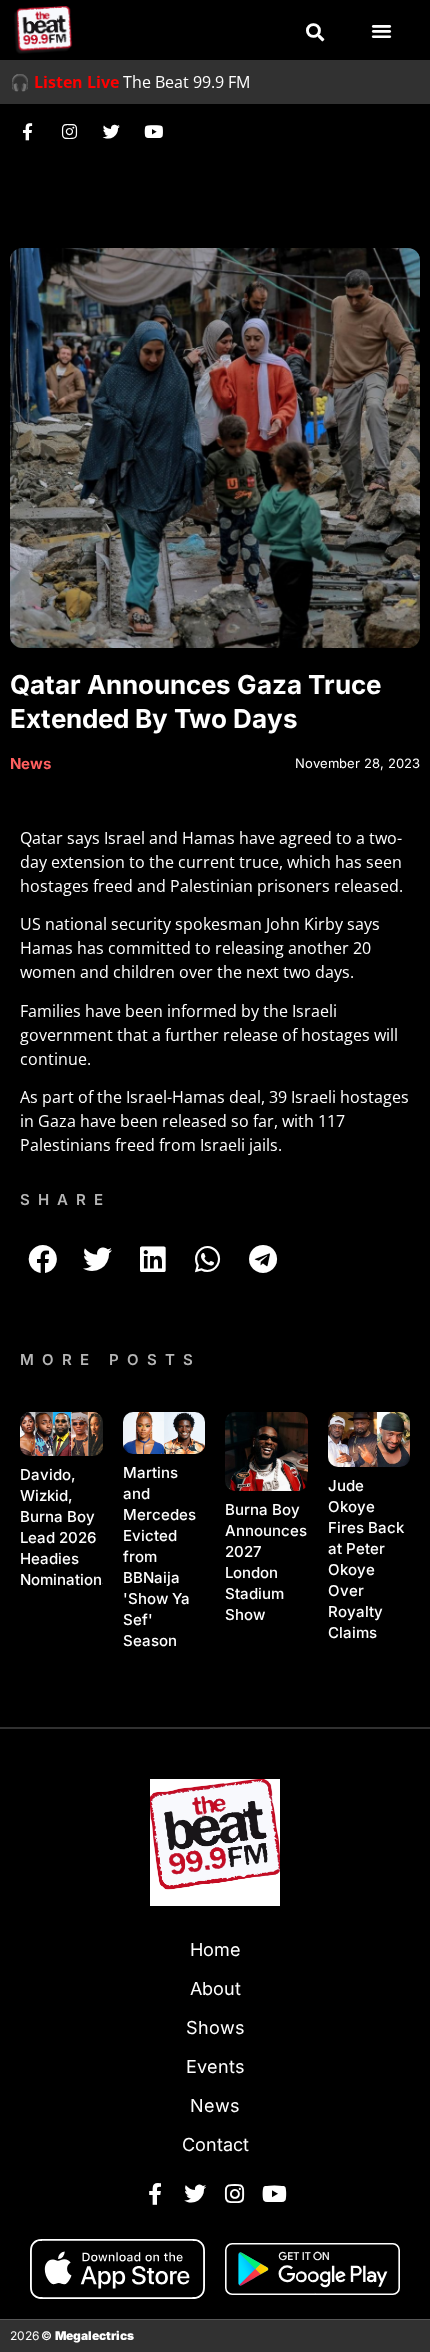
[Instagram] (69, 131)
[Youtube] (153, 131)
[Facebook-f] (27, 131)
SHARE (65, 1199)
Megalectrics (94, 2335)
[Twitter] (111, 131)
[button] (315, 32)
